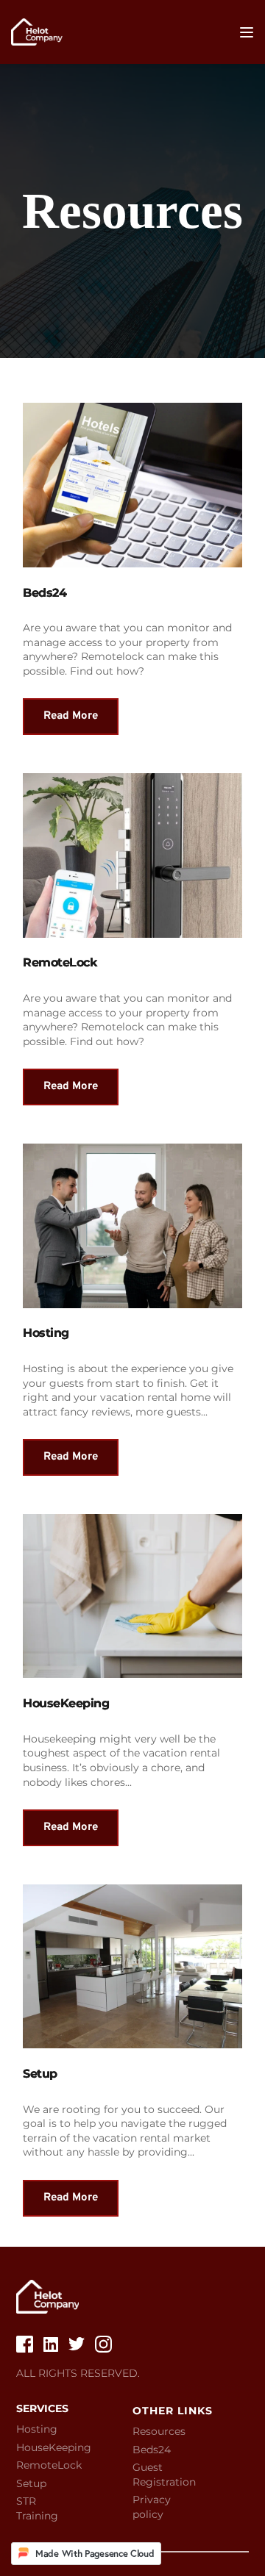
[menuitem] (45, 2430)
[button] (247, 32)
